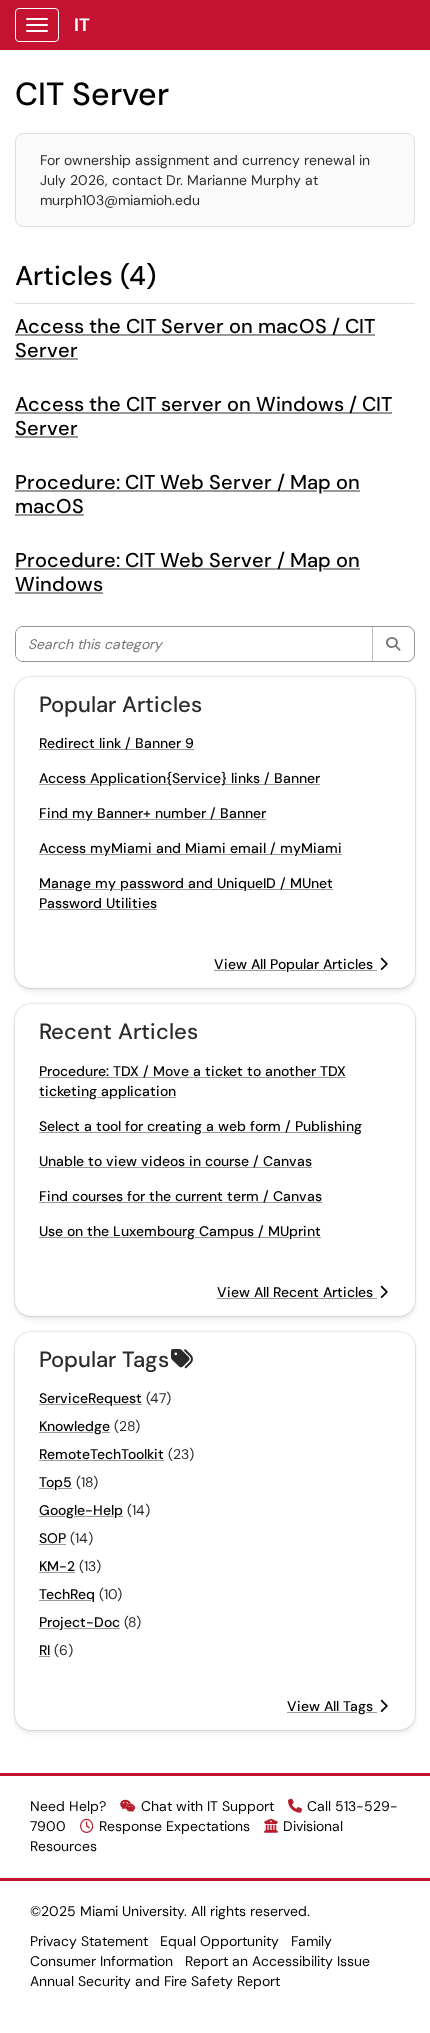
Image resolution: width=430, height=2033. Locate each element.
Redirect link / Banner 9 (116, 743)
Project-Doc (79, 1622)
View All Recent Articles (297, 1292)
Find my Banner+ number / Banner (152, 813)
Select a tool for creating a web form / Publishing (200, 1126)
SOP (52, 1538)
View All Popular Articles (295, 964)
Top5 (55, 1482)
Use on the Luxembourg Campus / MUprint (180, 1231)
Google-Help (81, 1510)
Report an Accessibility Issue (277, 1961)
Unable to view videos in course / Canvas (175, 1161)
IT (82, 25)
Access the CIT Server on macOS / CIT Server (195, 338)
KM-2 (57, 1566)
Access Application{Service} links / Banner (179, 778)
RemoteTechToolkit (101, 1454)
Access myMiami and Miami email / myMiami (190, 848)
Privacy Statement (89, 1941)
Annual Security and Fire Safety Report (155, 1981)
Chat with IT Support (207, 1806)
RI (44, 1650)
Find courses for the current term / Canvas (180, 1196)
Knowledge (74, 1426)
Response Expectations (174, 1826)
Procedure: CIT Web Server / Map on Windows (187, 572)
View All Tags (332, 1706)
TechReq (67, 1594)
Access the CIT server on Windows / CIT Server (203, 416)
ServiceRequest (90, 1398)
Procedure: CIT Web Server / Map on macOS (187, 494)
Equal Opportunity (219, 1941)
